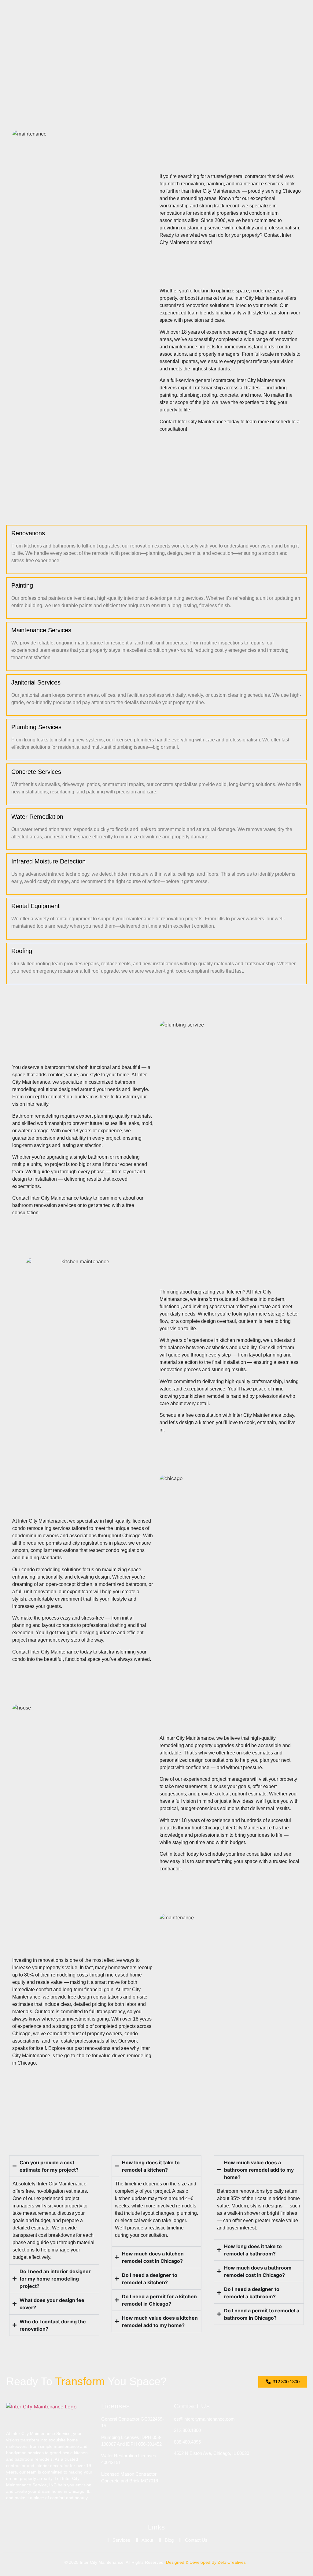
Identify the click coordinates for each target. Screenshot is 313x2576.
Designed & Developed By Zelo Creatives (206, 2562)
